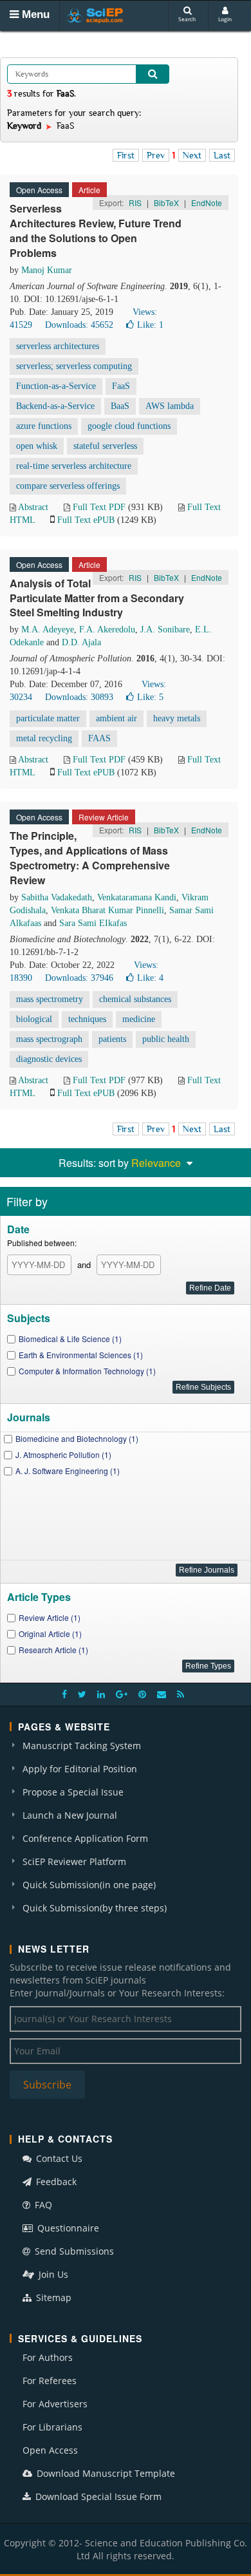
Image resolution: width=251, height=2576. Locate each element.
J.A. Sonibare (165, 630)
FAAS (99, 738)
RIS (135, 203)
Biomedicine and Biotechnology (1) (77, 1438)
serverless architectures (58, 346)
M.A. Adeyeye (48, 630)
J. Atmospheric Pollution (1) (63, 1454)
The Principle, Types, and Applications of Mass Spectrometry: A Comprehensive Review (90, 858)
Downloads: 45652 (79, 325)
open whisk (37, 446)
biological (34, 1019)
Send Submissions (73, 2251)
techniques (87, 1019)
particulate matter (48, 718)
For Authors (48, 2357)
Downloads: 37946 (79, 978)
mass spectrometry (50, 999)
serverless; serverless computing (74, 366)
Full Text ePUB (86, 520)
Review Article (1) (50, 1617)
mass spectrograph (49, 1039)
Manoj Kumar (47, 270)
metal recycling (44, 738)
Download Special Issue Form (97, 2496)
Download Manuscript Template (105, 2473)
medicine (139, 1019)
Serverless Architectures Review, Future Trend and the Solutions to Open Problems (96, 231)
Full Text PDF (99, 507)
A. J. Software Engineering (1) (68, 1471)
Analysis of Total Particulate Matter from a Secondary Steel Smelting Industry (97, 598)
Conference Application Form (85, 1838)
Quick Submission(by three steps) (95, 1908)
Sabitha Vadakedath (57, 897)
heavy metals (177, 718)
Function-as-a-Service (56, 386)
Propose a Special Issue (73, 1792)
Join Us (52, 2274)
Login (225, 19)
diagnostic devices (49, 1059)
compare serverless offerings (68, 486)
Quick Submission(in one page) (89, 1885)
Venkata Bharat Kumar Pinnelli (107, 910)
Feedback (55, 2182)
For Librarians (52, 2427)
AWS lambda (170, 406)
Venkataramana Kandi (137, 897)
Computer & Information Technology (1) (87, 1371)
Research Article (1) (53, 1650)
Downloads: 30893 (79, 697)
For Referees (50, 2381)
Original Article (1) (50, 1634)
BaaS (120, 406)
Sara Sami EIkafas (93, 923)
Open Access (50, 2450)
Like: (150, 325)
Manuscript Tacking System (82, 1746)
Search (187, 19)
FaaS (121, 386)
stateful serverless (105, 446)
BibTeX (166, 203)
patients (112, 1039)
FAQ (42, 2205)
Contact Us (58, 2158)
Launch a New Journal (70, 1815)
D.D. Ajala (81, 642)
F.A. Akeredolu (107, 630)
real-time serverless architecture (74, 466)
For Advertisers (55, 2404)
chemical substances (135, 999)
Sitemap (52, 2297)
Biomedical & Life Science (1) (70, 1339)
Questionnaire (67, 2228)
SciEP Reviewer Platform (74, 1861)
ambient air (116, 718)
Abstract (33, 507)
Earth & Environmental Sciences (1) (81, 1355)
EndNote (207, 203)
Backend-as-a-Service (55, 406)
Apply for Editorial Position (80, 1769)
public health (166, 1039)
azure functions (44, 426)
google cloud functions (129, 426)
